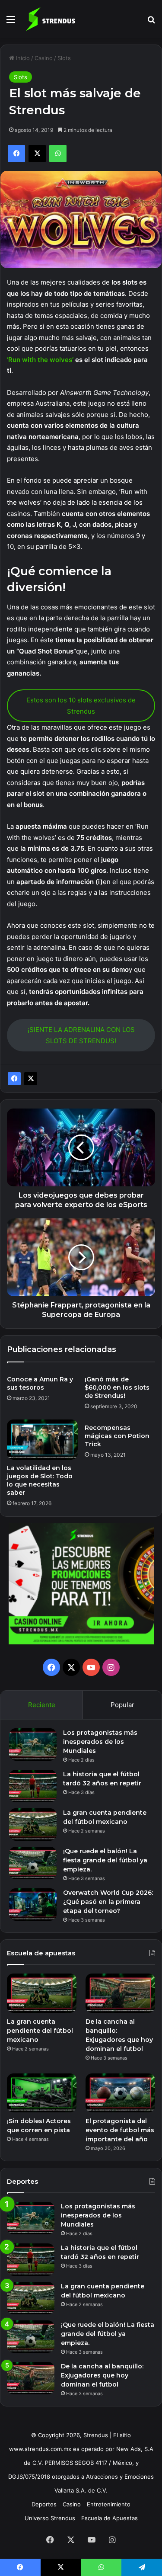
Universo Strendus (50, 2518)
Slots (64, 58)
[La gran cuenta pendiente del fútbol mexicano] (33, 1825)
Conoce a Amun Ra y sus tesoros (40, 1383)
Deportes (44, 2504)
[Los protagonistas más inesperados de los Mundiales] (33, 1745)
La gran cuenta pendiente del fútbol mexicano (40, 2031)
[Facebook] (14, 1079)
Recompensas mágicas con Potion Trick (117, 1436)
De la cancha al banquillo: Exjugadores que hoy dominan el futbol (102, 2375)
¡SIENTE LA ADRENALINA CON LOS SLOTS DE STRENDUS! (81, 1035)
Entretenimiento (109, 2504)
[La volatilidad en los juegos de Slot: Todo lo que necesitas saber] (42, 1439)
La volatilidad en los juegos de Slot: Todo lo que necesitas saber (40, 1480)
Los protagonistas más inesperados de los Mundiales (100, 1742)
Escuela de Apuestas (110, 2518)
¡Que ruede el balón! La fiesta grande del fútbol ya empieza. (105, 1860)
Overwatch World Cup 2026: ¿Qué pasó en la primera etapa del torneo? (108, 1902)
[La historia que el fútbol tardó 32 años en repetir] (33, 1786)
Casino (44, 58)
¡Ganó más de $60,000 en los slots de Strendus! (117, 1387)
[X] (31, 1079)
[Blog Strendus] (50, 19)
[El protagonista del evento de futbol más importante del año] (120, 2093)
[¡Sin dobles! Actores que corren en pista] (42, 2093)
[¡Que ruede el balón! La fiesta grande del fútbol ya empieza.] (33, 1863)
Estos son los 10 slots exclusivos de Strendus (81, 706)
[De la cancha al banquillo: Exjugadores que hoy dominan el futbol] (120, 1993)
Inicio (22, 58)
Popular (122, 1705)
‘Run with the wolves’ (40, 360)
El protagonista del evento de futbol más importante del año (120, 2130)
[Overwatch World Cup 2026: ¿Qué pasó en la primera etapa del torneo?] (33, 1905)
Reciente (42, 1705)
